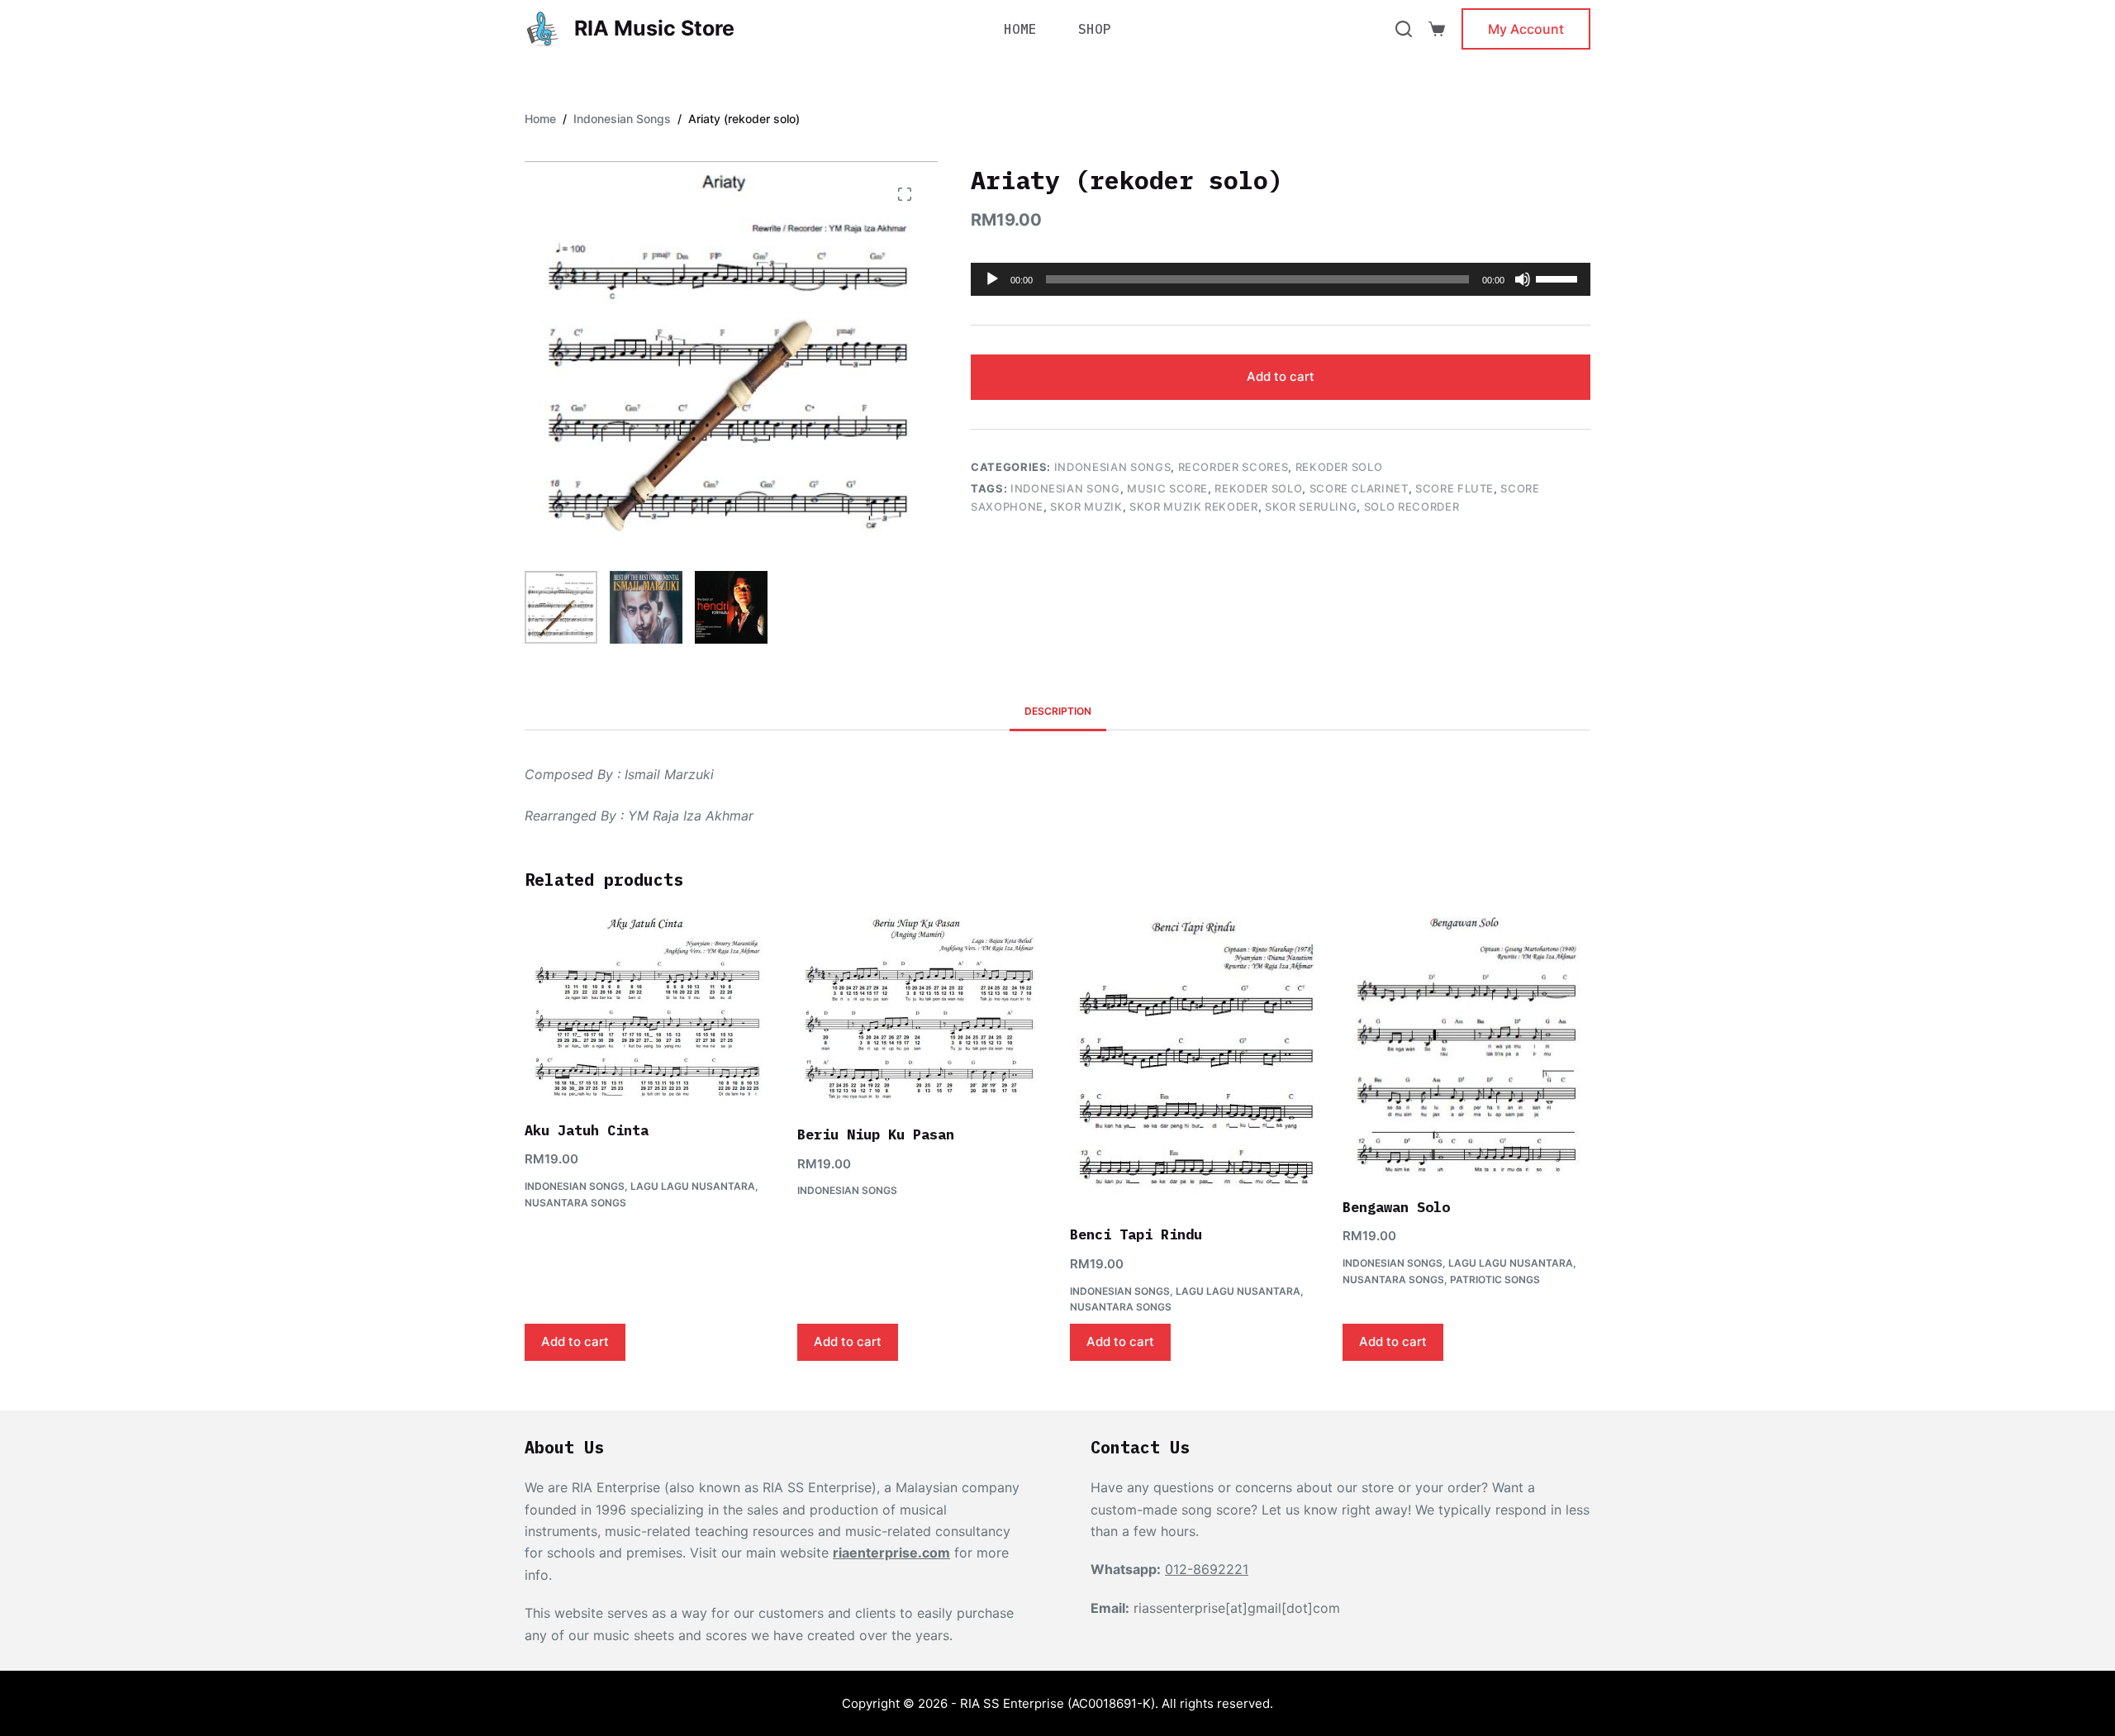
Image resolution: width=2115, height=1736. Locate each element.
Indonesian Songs (1112, 467)
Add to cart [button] (575, 1341)
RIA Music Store (654, 28)
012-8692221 (1207, 1569)
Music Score (1167, 488)
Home (1020, 29)
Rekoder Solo (1339, 467)
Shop (1095, 29)
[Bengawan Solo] (1466, 1046)
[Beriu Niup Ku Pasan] (921, 1011)
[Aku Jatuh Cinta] (649, 1008)
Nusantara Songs (575, 1203)
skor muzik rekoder (1194, 507)
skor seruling (1311, 507)
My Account (1526, 29)
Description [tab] (1058, 711)
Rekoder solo (1258, 488)
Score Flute (1454, 488)
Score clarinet (1359, 488)
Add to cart (1281, 376)
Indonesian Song (1065, 488)
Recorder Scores (1233, 467)
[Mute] (1523, 279)
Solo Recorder (1412, 507)
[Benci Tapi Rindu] (1194, 1061)
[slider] (1559, 278)
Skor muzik (1086, 507)
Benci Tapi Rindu (1136, 1234)
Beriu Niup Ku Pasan (876, 1134)
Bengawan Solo (1396, 1207)
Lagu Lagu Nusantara (693, 1186)
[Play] (992, 279)
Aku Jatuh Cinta (587, 1130)
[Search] (1404, 29)
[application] (1281, 279)
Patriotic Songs (1495, 1279)
